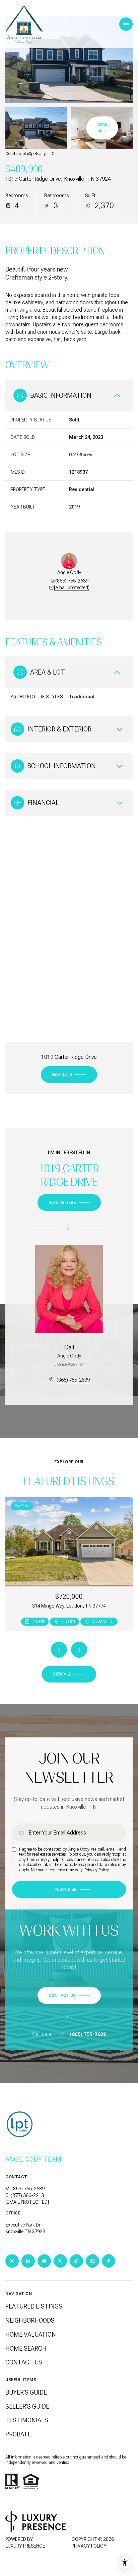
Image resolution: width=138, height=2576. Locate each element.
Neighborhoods (30, 2320)
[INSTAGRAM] (12, 2261)
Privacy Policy (96, 1870)
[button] (69, 1996)
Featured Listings (34, 2306)
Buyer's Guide (26, 2392)
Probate (18, 2434)
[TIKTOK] (76, 2261)
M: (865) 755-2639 (25, 2189)
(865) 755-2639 (72, 581)
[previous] (59, 1650)
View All (102, 128)
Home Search (26, 2349)
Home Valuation (31, 2334)
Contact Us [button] (24, 2362)
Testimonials (27, 2420)
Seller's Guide (27, 2406)
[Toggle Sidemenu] (126, 24)
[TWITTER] (60, 2261)
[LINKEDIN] (28, 2261)
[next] (79, 1650)
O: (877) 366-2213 (25, 2195)
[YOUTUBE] (44, 2261)
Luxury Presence (25, 2546)
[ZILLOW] (92, 2261)
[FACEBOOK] (109, 2261)
